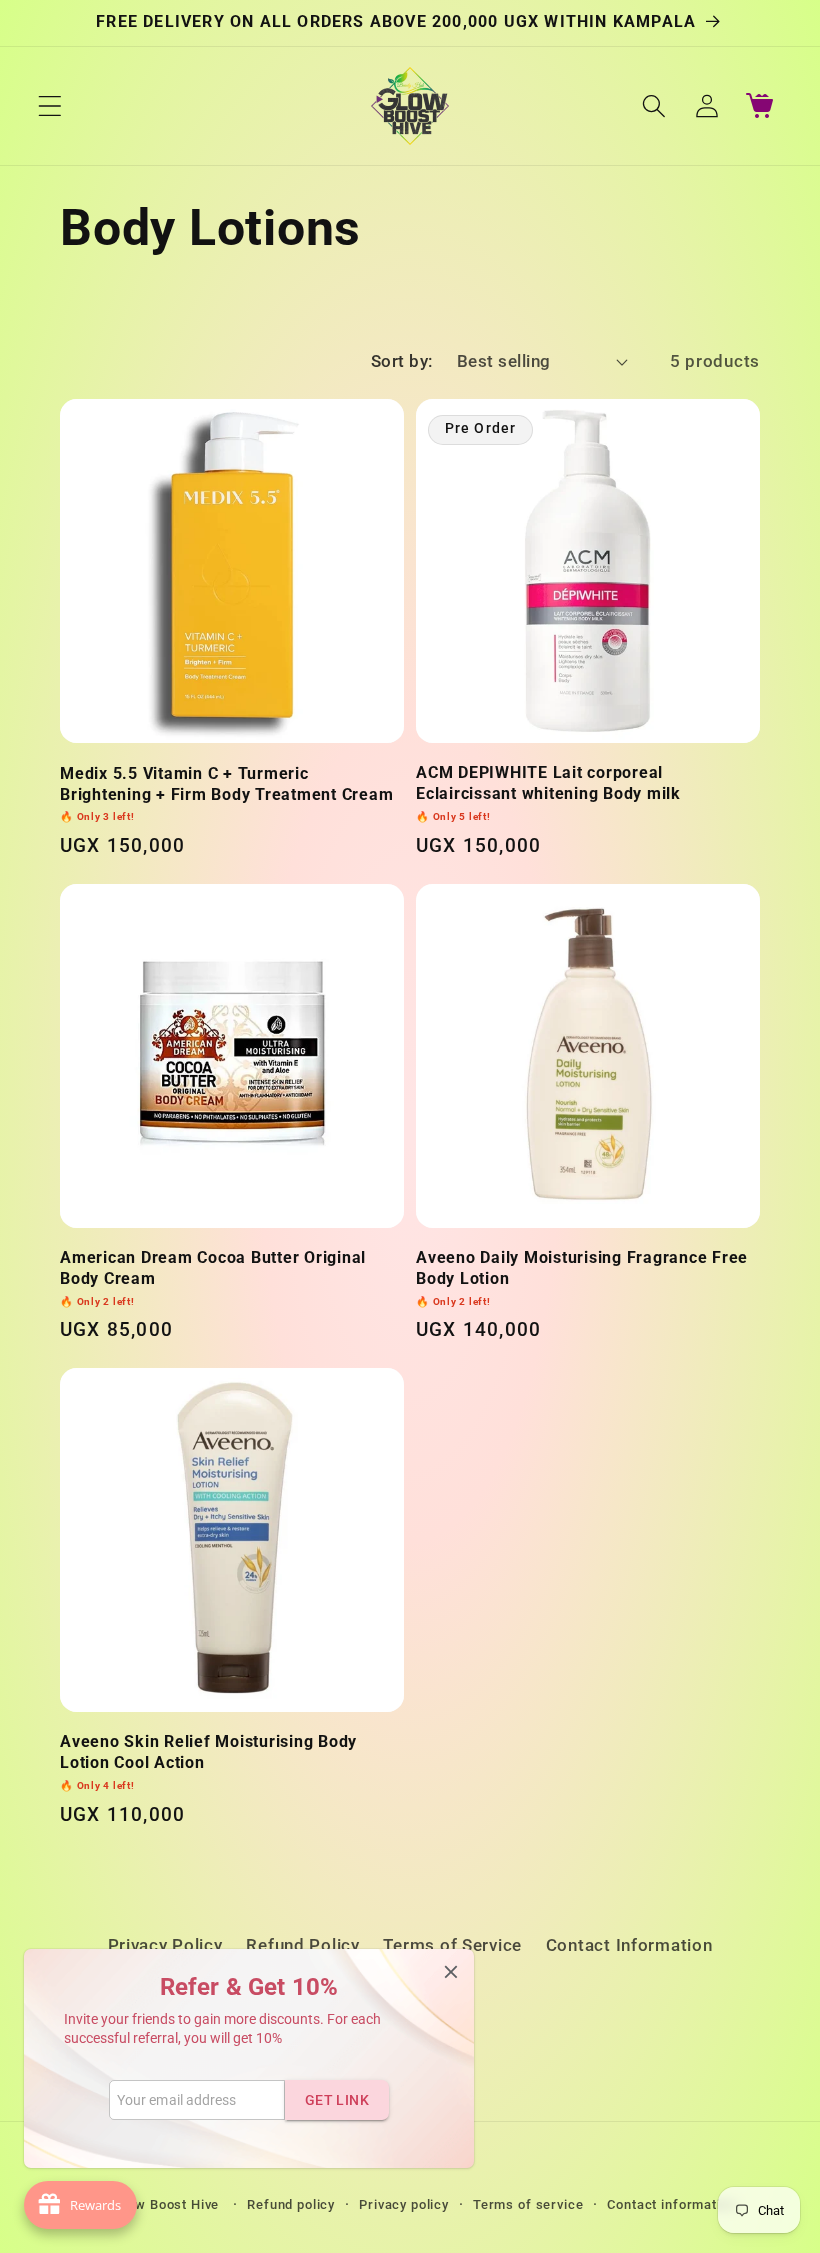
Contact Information (629, 1945)
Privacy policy (404, 2204)
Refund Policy (302, 1945)
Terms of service (528, 2204)
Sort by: (402, 361)
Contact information (671, 2204)
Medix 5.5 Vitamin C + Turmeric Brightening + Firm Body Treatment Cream (226, 793)
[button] (50, 105)
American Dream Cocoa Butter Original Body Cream (213, 1277)
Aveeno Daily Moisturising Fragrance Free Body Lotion (582, 1277)
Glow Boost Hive (168, 2204)
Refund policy (291, 2204)
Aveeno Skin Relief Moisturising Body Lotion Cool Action (208, 1761)
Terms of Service (452, 1945)
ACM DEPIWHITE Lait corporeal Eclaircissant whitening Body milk (548, 792)
